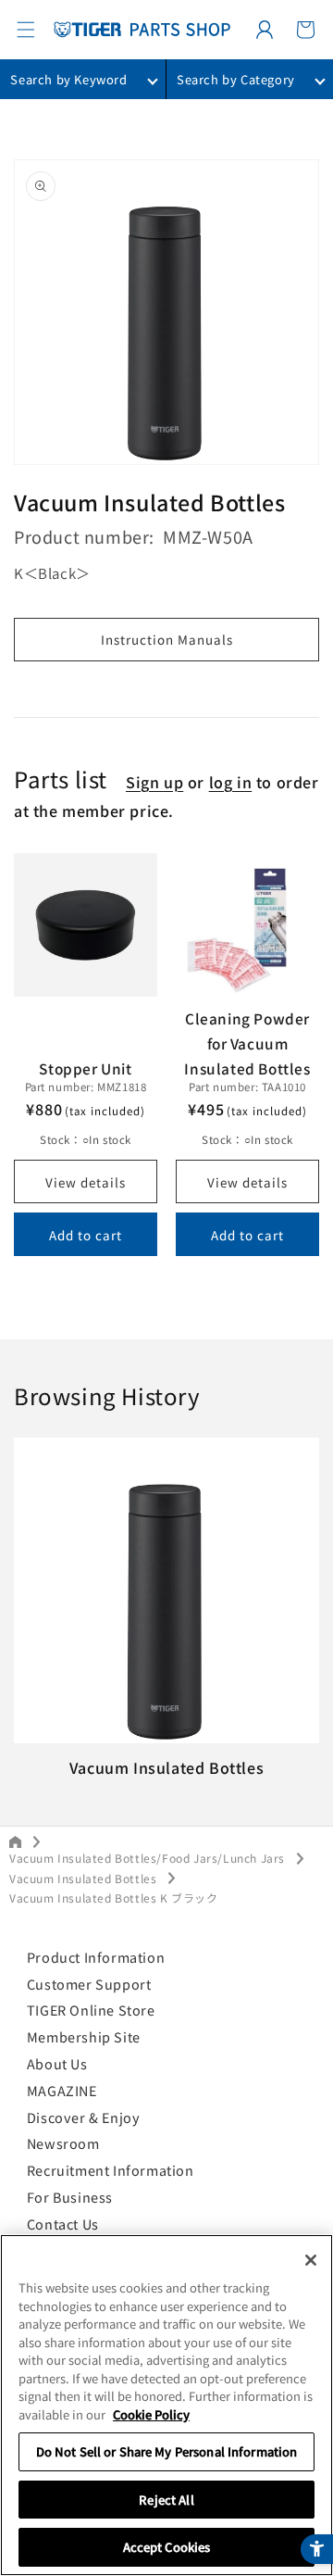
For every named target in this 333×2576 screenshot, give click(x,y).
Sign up (154, 782)
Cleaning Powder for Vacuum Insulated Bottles (247, 1043)
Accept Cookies (167, 2547)
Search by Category (236, 79)
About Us (57, 2063)
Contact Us (63, 2224)
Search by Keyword (68, 79)
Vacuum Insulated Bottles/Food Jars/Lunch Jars (147, 1858)
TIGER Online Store (91, 2010)
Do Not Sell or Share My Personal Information (167, 2451)
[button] (26, 30)
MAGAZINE (62, 2090)
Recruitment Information (111, 2170)
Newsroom (63, 2143)
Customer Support (89, 1984)
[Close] (311, 2260)
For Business (70, 2197)
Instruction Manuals (167, 639)
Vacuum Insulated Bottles (83, 1878)
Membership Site (84, 2036)
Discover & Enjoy (84, 2117)
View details (86, 1182)
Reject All (166, 2500)
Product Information (96, 1957)
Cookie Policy (151, 2414)
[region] (166, 2405)
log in (231, 782)
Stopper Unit (85, 1068)
